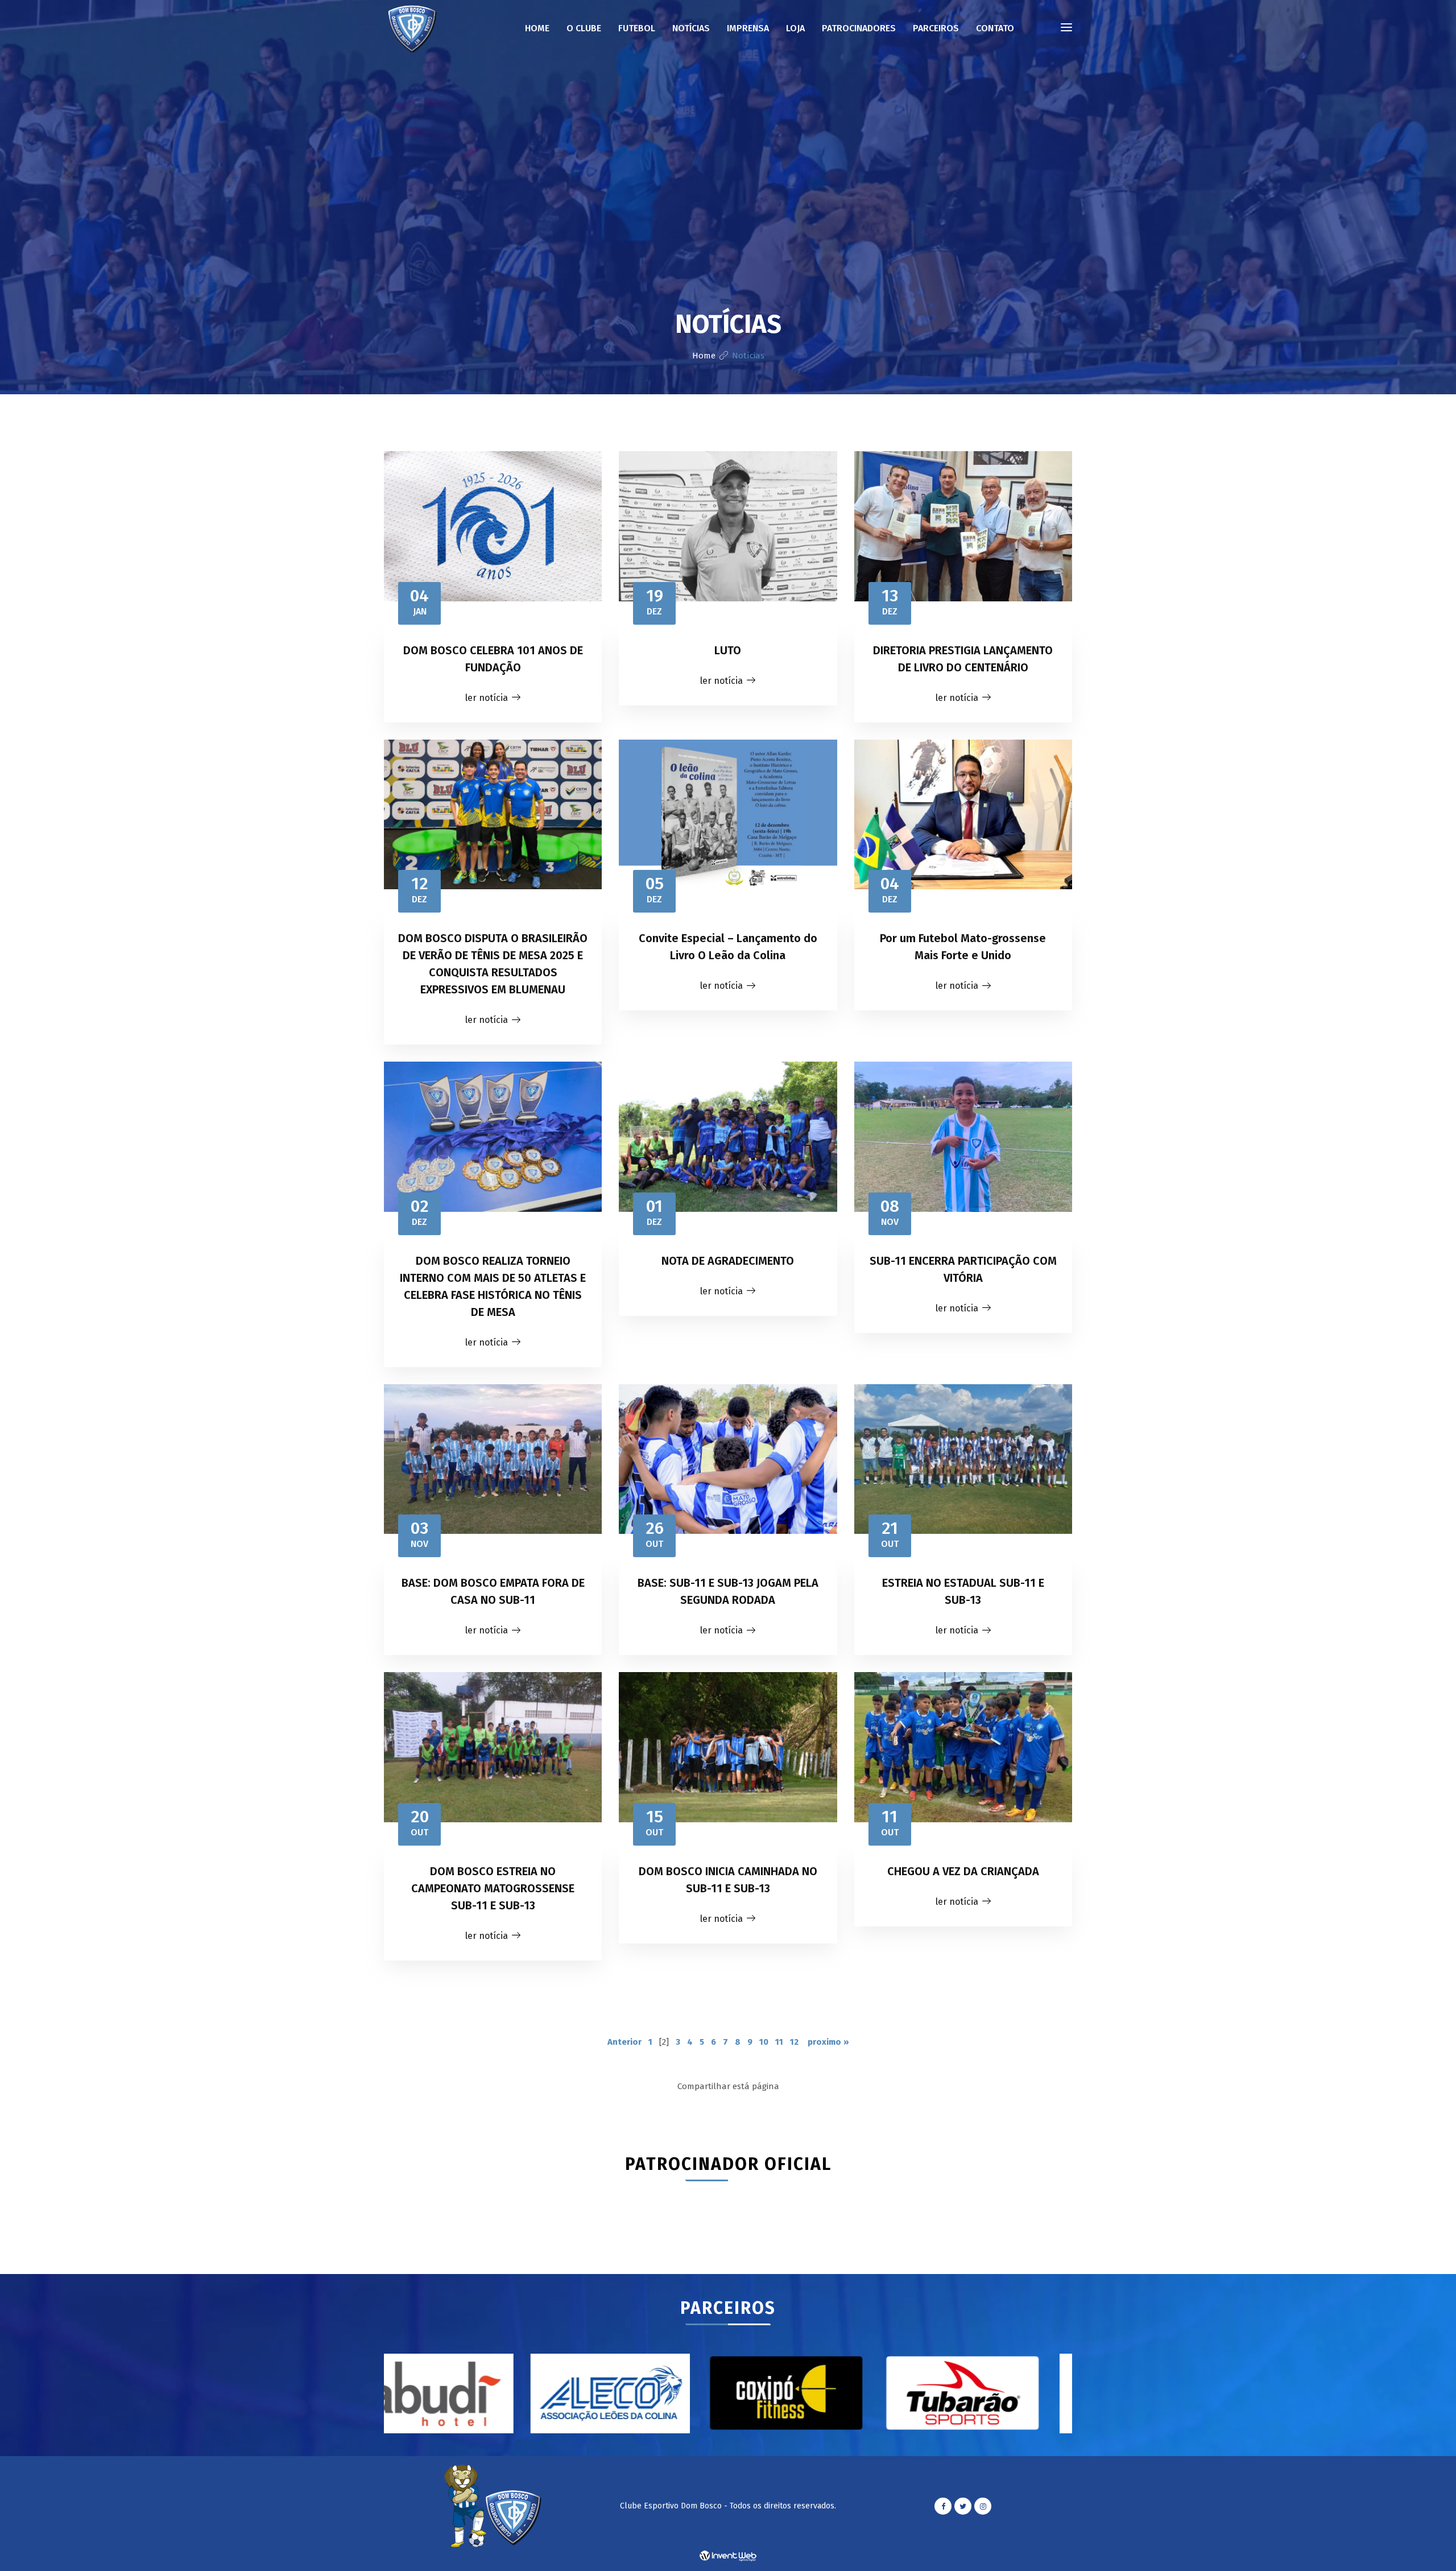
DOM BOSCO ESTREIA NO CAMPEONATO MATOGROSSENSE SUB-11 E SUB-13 (493, 1888)
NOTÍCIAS (691, 28)
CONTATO (995, 28)
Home (704, 356)
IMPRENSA (748, 28)
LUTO (728, 650)
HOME (537, 28)
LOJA (795, 28)
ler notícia (487, 698)
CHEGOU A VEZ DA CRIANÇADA (963, 1871)
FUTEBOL (637, 28)
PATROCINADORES (859, 28)
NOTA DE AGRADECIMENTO (728, 1261)
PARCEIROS (936, 28)
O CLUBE (584, 28)
